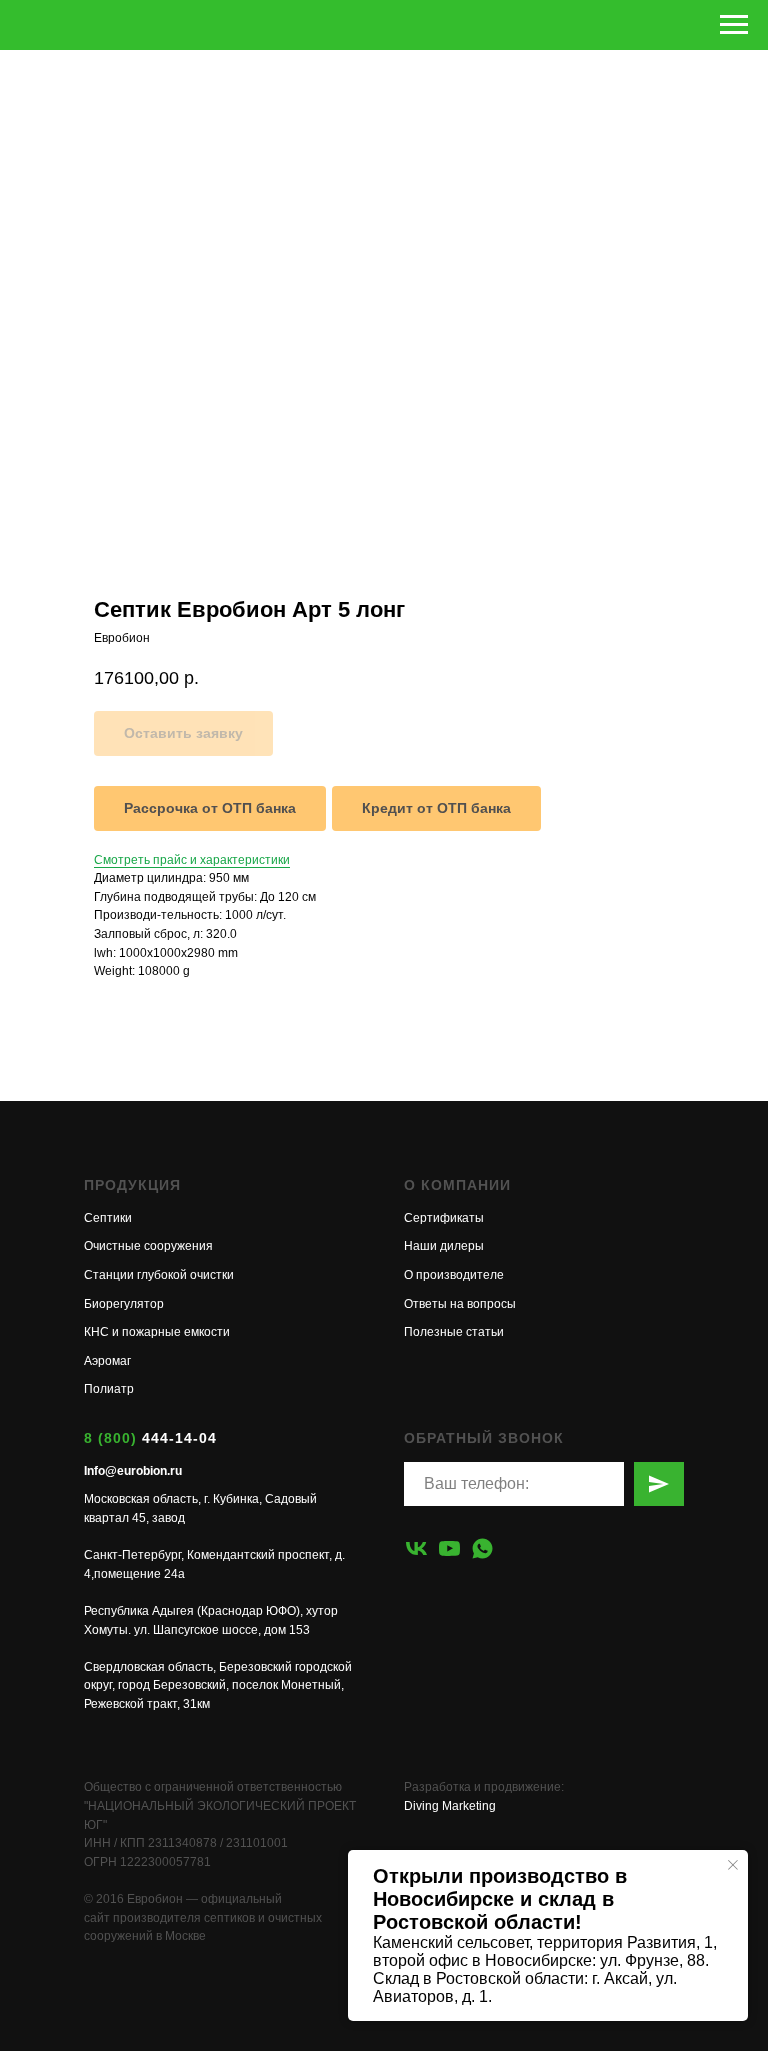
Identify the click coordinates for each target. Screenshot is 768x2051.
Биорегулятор (124, 1304)
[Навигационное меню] (734, 25)
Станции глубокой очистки (159, 1275)
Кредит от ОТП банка (436, 808)
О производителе (454, 1275)
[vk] (416, 1548)
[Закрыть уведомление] (733, 1865)
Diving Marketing (450, 1806)
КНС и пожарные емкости (157, 1332)
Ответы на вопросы (460, 1304)
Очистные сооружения (148, 1246)
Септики (108, 1218)
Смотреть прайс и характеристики (192, 860)
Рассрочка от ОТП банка (210, 808)
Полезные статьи (454, 1332)
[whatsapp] (482, 1548)
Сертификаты (444, 1218)
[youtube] (449, 1548)
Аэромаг (107, 1361)
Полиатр (109, 1389)
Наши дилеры (444, 1246)
